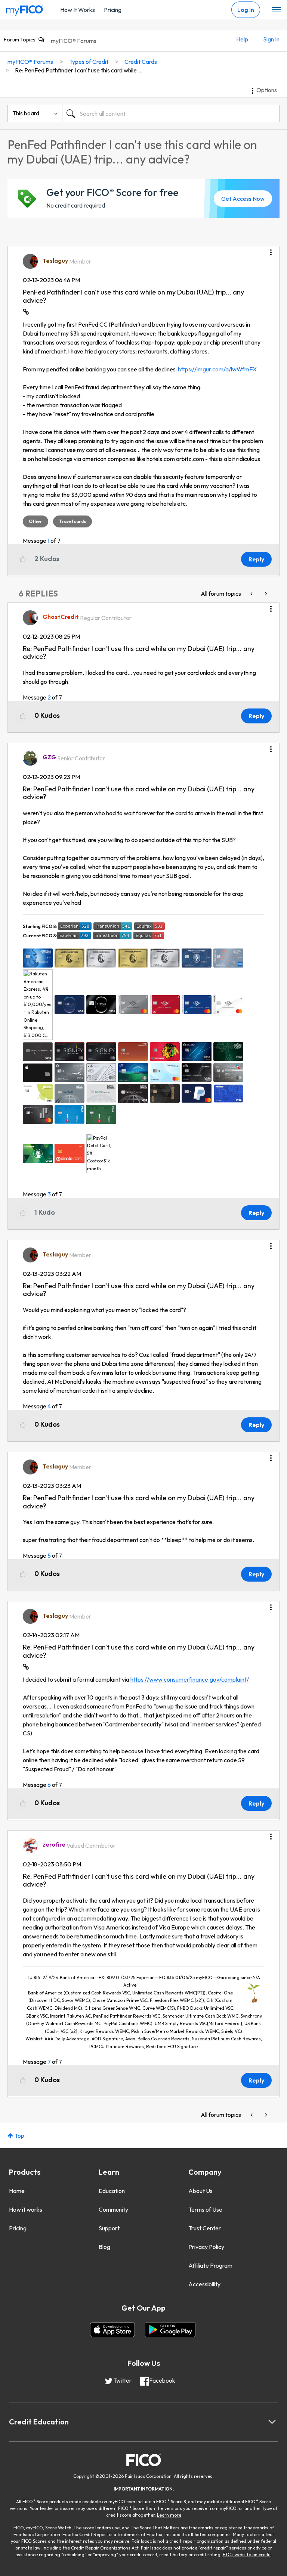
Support (109, 2228)
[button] (271, 250)
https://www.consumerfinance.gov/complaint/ (190, 1679)
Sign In (271, 39)
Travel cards (72, 521)
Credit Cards (141, 62)
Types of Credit (89, 62)
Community (113, 2209)
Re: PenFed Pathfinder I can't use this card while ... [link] (79, 70)
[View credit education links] (272, 2422)
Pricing (113, 10)
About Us (200, 2191)
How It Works (78, 10)
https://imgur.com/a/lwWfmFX (217, 369)
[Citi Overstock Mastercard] (252, 594)
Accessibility (204, 2284)
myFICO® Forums (74, 41)
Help (242, 39)
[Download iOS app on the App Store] (112, 2330)
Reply (256, 559)
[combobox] (171, 113)
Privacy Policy (206, 2247)
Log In (246, 10)
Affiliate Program (210, 2265)
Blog (104, 2247)
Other (36, 521)
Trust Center (205, 2228)
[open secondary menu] (277, 10)
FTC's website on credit (247, 2555)
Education (112, 2191)
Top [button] (19, 2136)
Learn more (169, 2515)
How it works (26, 2209)
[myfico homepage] (25, 9)
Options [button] (267, 90)
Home (17, 2191)
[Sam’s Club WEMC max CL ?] (265, 594)
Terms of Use (205, 2209)
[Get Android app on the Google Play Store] (170, 2330)
